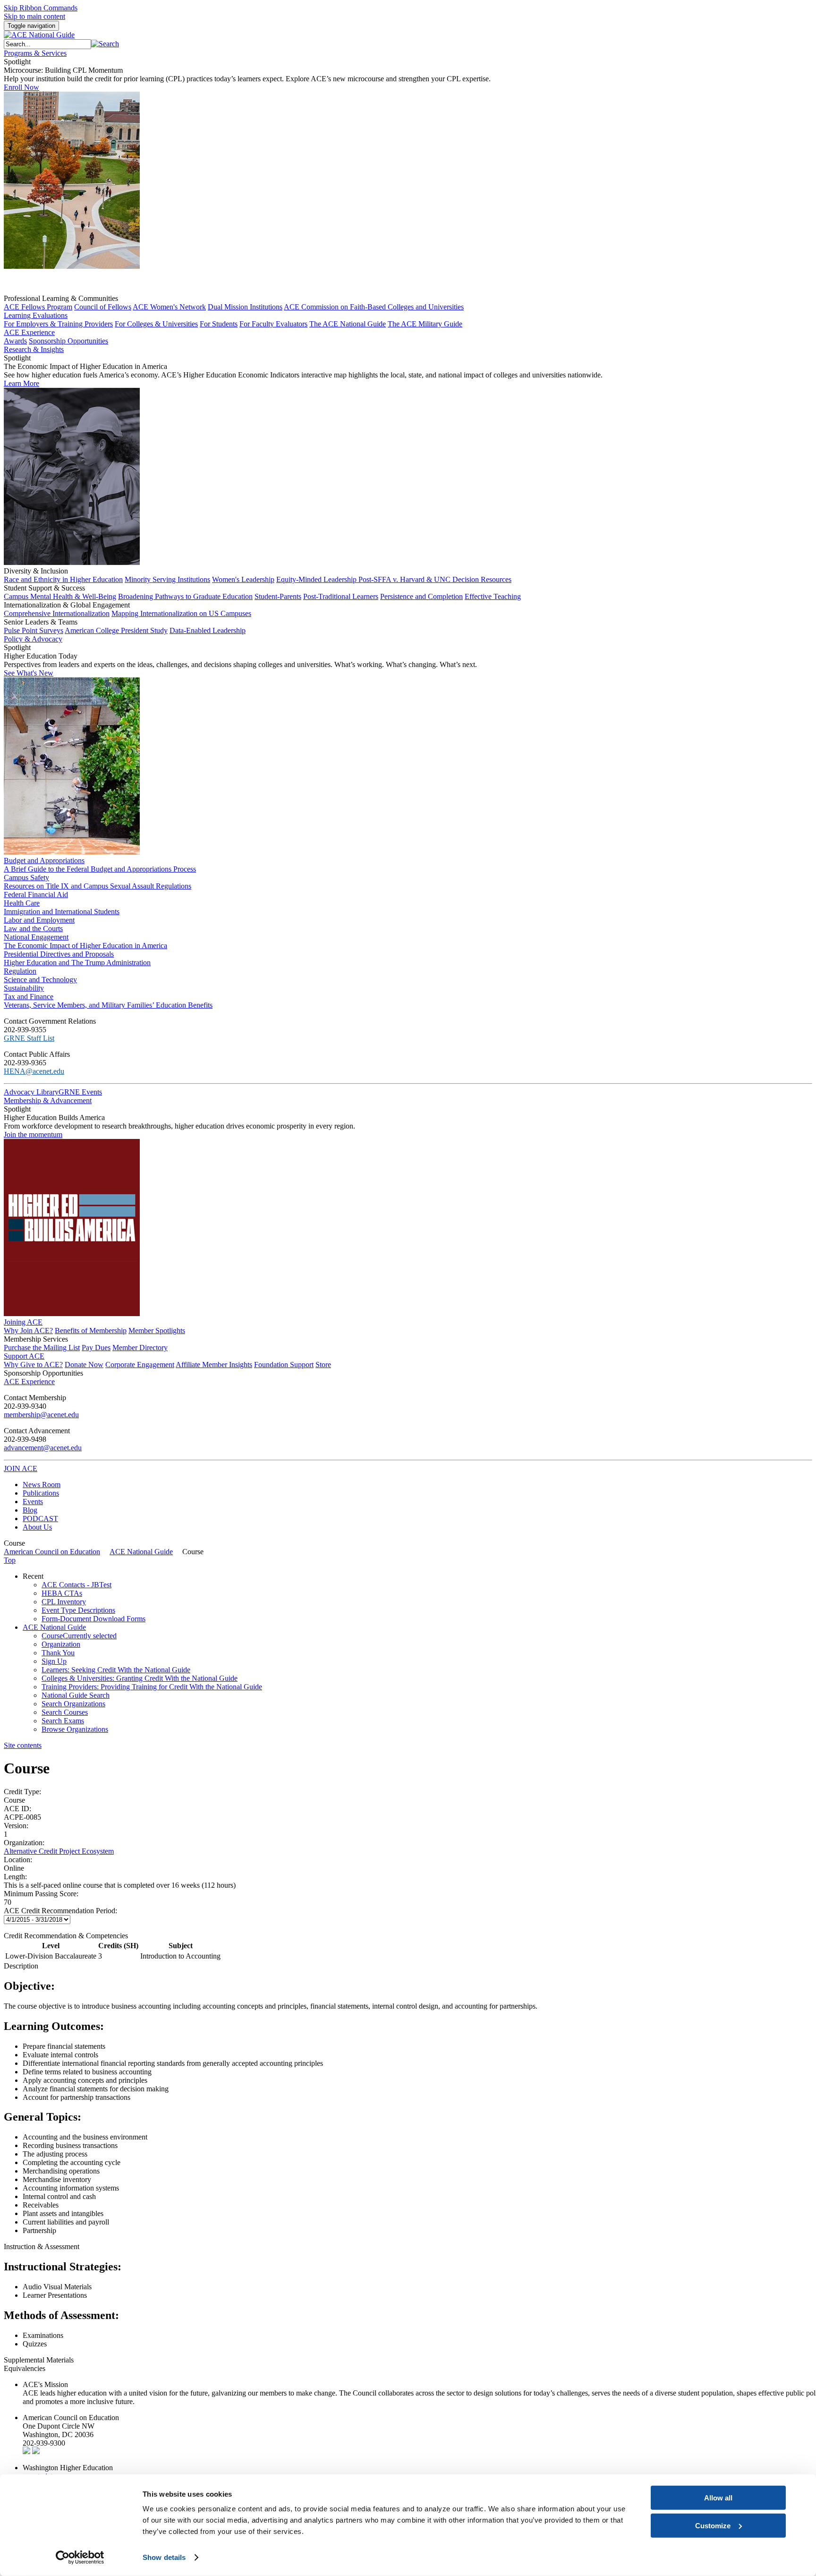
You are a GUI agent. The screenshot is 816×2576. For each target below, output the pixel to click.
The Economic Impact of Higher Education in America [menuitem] (85, 946)
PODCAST (40, 1519)
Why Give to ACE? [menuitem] (33, 1365)
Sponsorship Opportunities (43, 1373)
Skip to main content (34, 16)
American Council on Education (52, 1552)
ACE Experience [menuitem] (29, 1382)
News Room (42, 1485)
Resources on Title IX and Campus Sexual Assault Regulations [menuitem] (98, 886)
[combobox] (47, 44)
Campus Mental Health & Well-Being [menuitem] (60, 596)
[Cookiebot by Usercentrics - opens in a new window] (80, 2558)
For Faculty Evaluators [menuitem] (273, 324)
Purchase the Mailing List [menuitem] (42, 1348)
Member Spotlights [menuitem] (157, 1331)
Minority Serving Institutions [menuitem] (167, 579)
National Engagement (36, 937)
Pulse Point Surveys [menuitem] (34, 630)
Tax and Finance (29, 997)
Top (10, 1560)
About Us (37, 1527)
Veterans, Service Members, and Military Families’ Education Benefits (108, 1005)
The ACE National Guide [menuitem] (348, 324)
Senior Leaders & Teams (41, 622)
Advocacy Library (31, 1092)
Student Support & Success (44, 588)
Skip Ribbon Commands (41, 8)
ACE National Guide (141, 1552)
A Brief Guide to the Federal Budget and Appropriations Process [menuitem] (100, 869)
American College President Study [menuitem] (116, 630)
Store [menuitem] (323, 1365)
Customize (713, 2525)
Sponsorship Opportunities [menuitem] (68, 341)
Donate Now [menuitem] (84, 1365)
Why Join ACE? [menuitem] (28, 1331)
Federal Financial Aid (36, 894)
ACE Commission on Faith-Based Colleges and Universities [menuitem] (374, 307)
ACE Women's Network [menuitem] (169, 307)
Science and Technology (40, 980)
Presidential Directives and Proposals (59, 954)
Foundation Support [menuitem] (284, 1365)
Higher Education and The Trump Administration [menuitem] (77, 963)
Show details (164, 2557)
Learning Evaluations (36, 315)
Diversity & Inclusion (36, 571)
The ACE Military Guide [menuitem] (425, 324)
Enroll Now (21, 87)
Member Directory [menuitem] (140, 1348)
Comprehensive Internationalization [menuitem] (57, 613)
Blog (30, 1510)
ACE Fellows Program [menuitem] (38, 307)
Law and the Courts (33, 929)
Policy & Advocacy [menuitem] (33, 639)
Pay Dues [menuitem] (96, 1348)
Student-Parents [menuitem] (278, 596)
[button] (105, 44)
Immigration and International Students (62, 911)
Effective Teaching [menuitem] (493, 596)
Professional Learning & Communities (61, 298)
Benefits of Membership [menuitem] (91, 1331)
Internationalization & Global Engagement (67, 605)
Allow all (718, 2498)
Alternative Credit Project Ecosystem (59, 1851)
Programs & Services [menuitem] (35, 53)
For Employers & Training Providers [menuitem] (58, 324)
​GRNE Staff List (29, 1038)
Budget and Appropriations (44, 860)
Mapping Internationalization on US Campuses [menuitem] (181, 613)
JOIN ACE (21, 1468)
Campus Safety (26, 877)
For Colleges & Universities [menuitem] (156, 324)
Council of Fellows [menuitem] (103, 307)
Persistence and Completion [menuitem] (421, 596)
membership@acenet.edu (41, 1415)
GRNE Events (80, 1092)
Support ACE (24, 1356)
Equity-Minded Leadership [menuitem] (317, 579)
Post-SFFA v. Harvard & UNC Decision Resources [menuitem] (435, 579)
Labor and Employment (39, 920)
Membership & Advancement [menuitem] (48, 1100)
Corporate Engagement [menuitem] (140, 1365)
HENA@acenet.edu (34, 1071)
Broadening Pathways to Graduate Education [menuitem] (185, 596)
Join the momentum (33, 1134)
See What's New (29, 673)
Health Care (22, 903)
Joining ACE (23, 1322)
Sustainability (24, 988)
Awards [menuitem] (15, 341)
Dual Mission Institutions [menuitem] (245, 307)
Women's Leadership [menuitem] (243, 579)
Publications (41, 1493)
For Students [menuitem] (219, 324)
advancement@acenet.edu (43, 1448)
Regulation (20, 971)
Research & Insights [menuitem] (34, 349)
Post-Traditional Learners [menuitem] (341, 596)
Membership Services (36, 1339)
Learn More (21, 383)
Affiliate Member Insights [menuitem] (214, 1365)
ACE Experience (29, 332)
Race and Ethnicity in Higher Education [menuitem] (63, 579)
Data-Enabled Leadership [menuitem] (208, 630)
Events (33, 1502)
